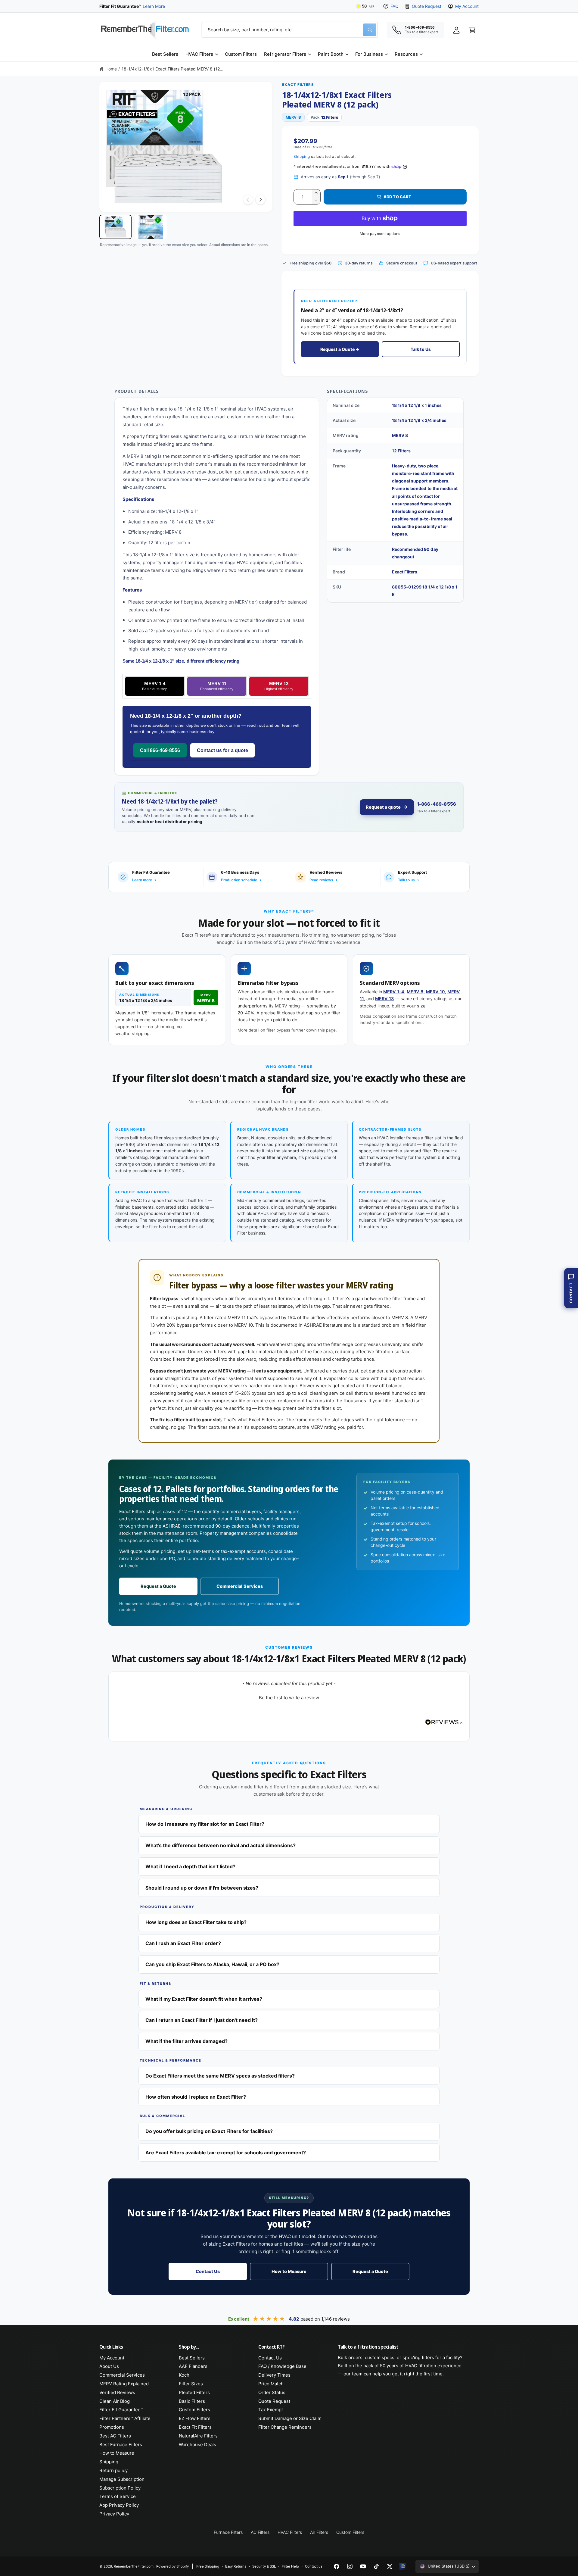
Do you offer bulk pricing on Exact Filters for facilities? (209, 2131)
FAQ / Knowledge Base (282, 2366)
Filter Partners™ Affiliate (125, 2418)
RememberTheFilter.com (134, 2566)
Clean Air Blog (115, 2401)
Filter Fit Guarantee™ (121, 2410)
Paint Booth (331, 54)
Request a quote (383, 807)
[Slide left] (248, 200)
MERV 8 (415, 992)
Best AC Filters (115, 2436)
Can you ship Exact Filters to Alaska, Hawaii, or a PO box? (212, 1964)
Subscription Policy (120, 2488)
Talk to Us (421, 349)
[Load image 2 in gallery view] (151, 227)
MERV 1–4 (394, 992)
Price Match (271, 2384)
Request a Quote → (340, 349)
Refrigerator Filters (285, 54)
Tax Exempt (271, 2410)
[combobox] (290, 30)
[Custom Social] (403, 2566)
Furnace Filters (228, 2532)
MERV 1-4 (155, 686)
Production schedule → (241, 880)
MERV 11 (217, 686)
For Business (369, 54)
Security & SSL (264, 2566)
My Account (467, 6)
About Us (109, 2366)
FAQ (395, 6)
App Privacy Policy (119, 2505)
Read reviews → (323, 880)
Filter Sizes (191, 2384)
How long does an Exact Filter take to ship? (196, 1922)
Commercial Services (239, 1586)
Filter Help (290, 2566)
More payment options (380, 234)
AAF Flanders (193, 2366)
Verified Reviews (117, 2392)
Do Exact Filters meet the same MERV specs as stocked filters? (220, 2076)
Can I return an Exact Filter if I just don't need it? (202, 2020)
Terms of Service (118, 2496)
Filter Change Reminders (285, 2427)
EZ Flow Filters (195, 2418)
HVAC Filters (199, 54)
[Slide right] (260, 200)
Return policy (113, 2470)
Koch (184, 2375)
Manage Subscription (122, 2479)
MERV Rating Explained (124, 2384)
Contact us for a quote (222, 750)
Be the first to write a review (289, 1698)
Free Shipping (208, 2566)
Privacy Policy (114, 2514)
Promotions (112, 2427)
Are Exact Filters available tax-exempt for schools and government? (226, 2153)
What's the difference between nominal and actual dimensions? (221, 1845)
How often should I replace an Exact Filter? (196, 2097)
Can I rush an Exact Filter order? (183, 1943)
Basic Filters (192, 2401)
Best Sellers (192, 2358)
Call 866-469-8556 (160, 750)
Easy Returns (236, 2566)
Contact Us (208, 2272)
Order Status (272, 2392)
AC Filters (260, 2532)
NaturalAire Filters (198, 2436)
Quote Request (426, 6)
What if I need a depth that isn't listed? (190, 1866)
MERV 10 (435, 992)
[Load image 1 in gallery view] (115, 227)
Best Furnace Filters (121, 2445)
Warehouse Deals (197, 2445)
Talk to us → (409, 880)
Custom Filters (194, 2410)
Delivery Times (274, 2375)
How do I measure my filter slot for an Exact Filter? (205, 1824)
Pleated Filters (194, 2392)
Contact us (314, 2566)
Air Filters (319, 2532)
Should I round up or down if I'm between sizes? (202, 1888)
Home (111, 69)
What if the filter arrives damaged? (186, 2041)
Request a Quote (158, 1586)
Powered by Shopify (172, 2566)
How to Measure (289, 2272)
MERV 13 (279, 686)
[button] (202, 54)
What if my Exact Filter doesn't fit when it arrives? (204, 1999)
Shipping (302, 156)
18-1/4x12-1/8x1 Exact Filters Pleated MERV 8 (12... (172, 69)
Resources (406, 54)
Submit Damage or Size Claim (290, 2418)
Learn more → (144, 880)
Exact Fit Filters (195, 2427)
